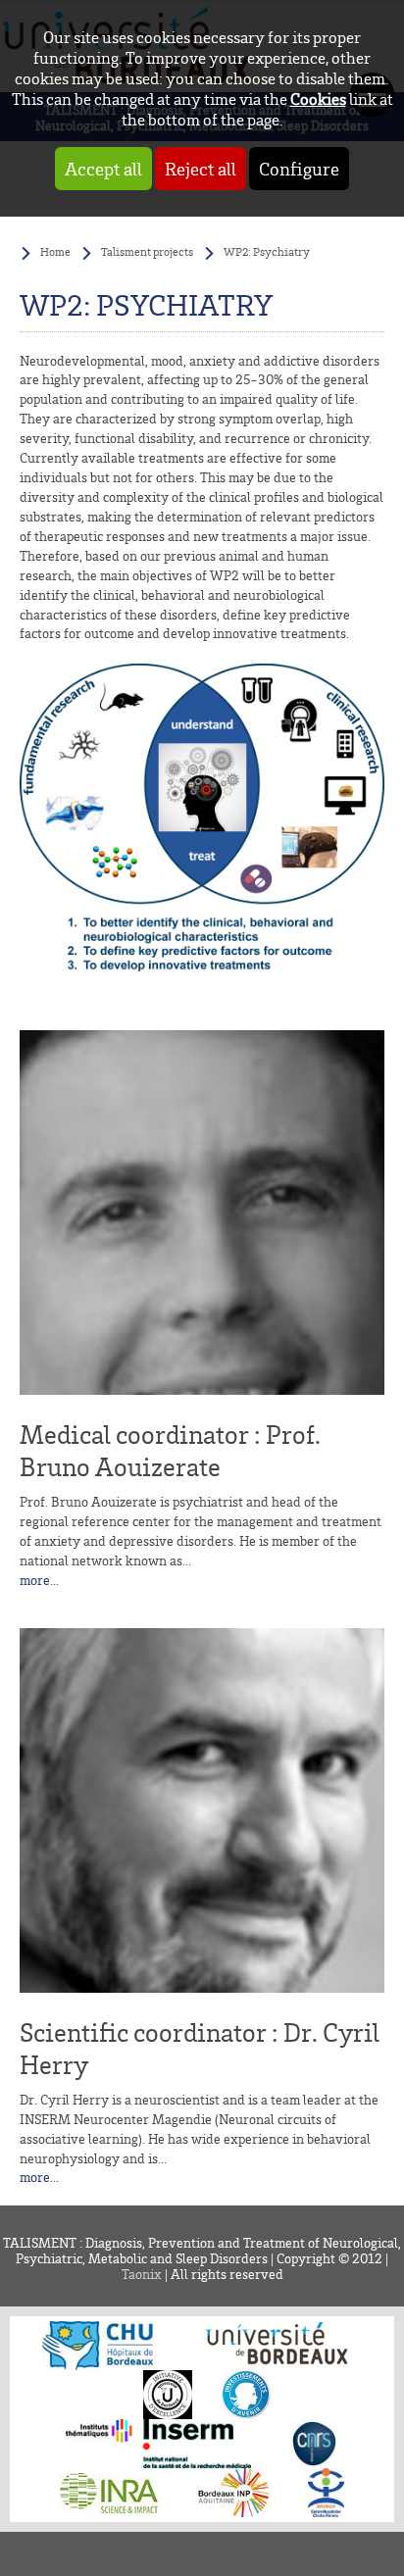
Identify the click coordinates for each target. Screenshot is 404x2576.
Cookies (318, 99)
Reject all (201, 169)
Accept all (103, 169)
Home (55, 251)
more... (39, 1580)
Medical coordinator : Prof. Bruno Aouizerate (170, 1451)
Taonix (142, 2274)
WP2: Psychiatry (267, 251)
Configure (299, 169)
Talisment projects (147, 251)
